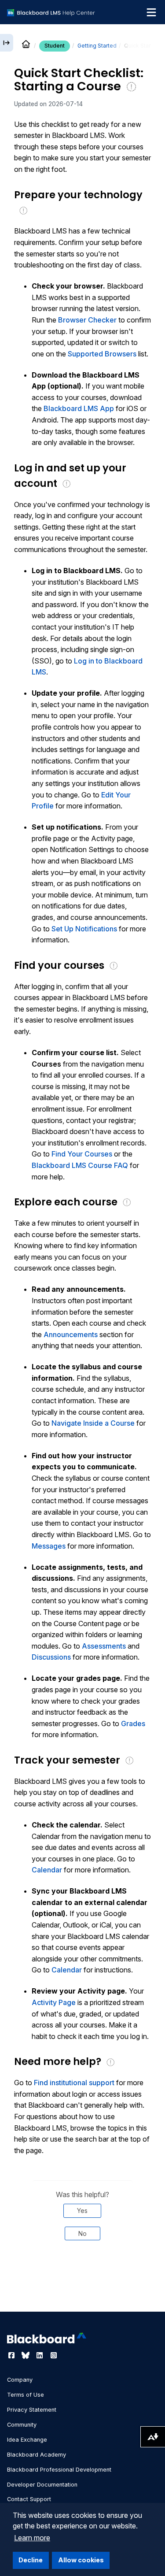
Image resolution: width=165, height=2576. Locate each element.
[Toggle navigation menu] (151, 12)
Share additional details (82, 2287)
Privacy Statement (32, 2410)
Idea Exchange (27, 2440)
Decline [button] (31, 2560)
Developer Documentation (42, 2485)
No (82, 2233)
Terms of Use (26, 2395)
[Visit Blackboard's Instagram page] (54, 2355)
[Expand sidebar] (7, 43)
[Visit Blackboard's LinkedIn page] (40, 2355)
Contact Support (29, 2499)
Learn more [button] (32, 2538)
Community (22, 2425)
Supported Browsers (102, 354)
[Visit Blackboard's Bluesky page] (26, 2355)
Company (20, 2380)
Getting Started (97, 46)
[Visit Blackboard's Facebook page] (12, 2355)
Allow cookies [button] (81, 2560)
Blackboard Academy (37, 2455)
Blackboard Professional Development (59, 2470)
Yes (82, 2211)
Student (55, 46)
